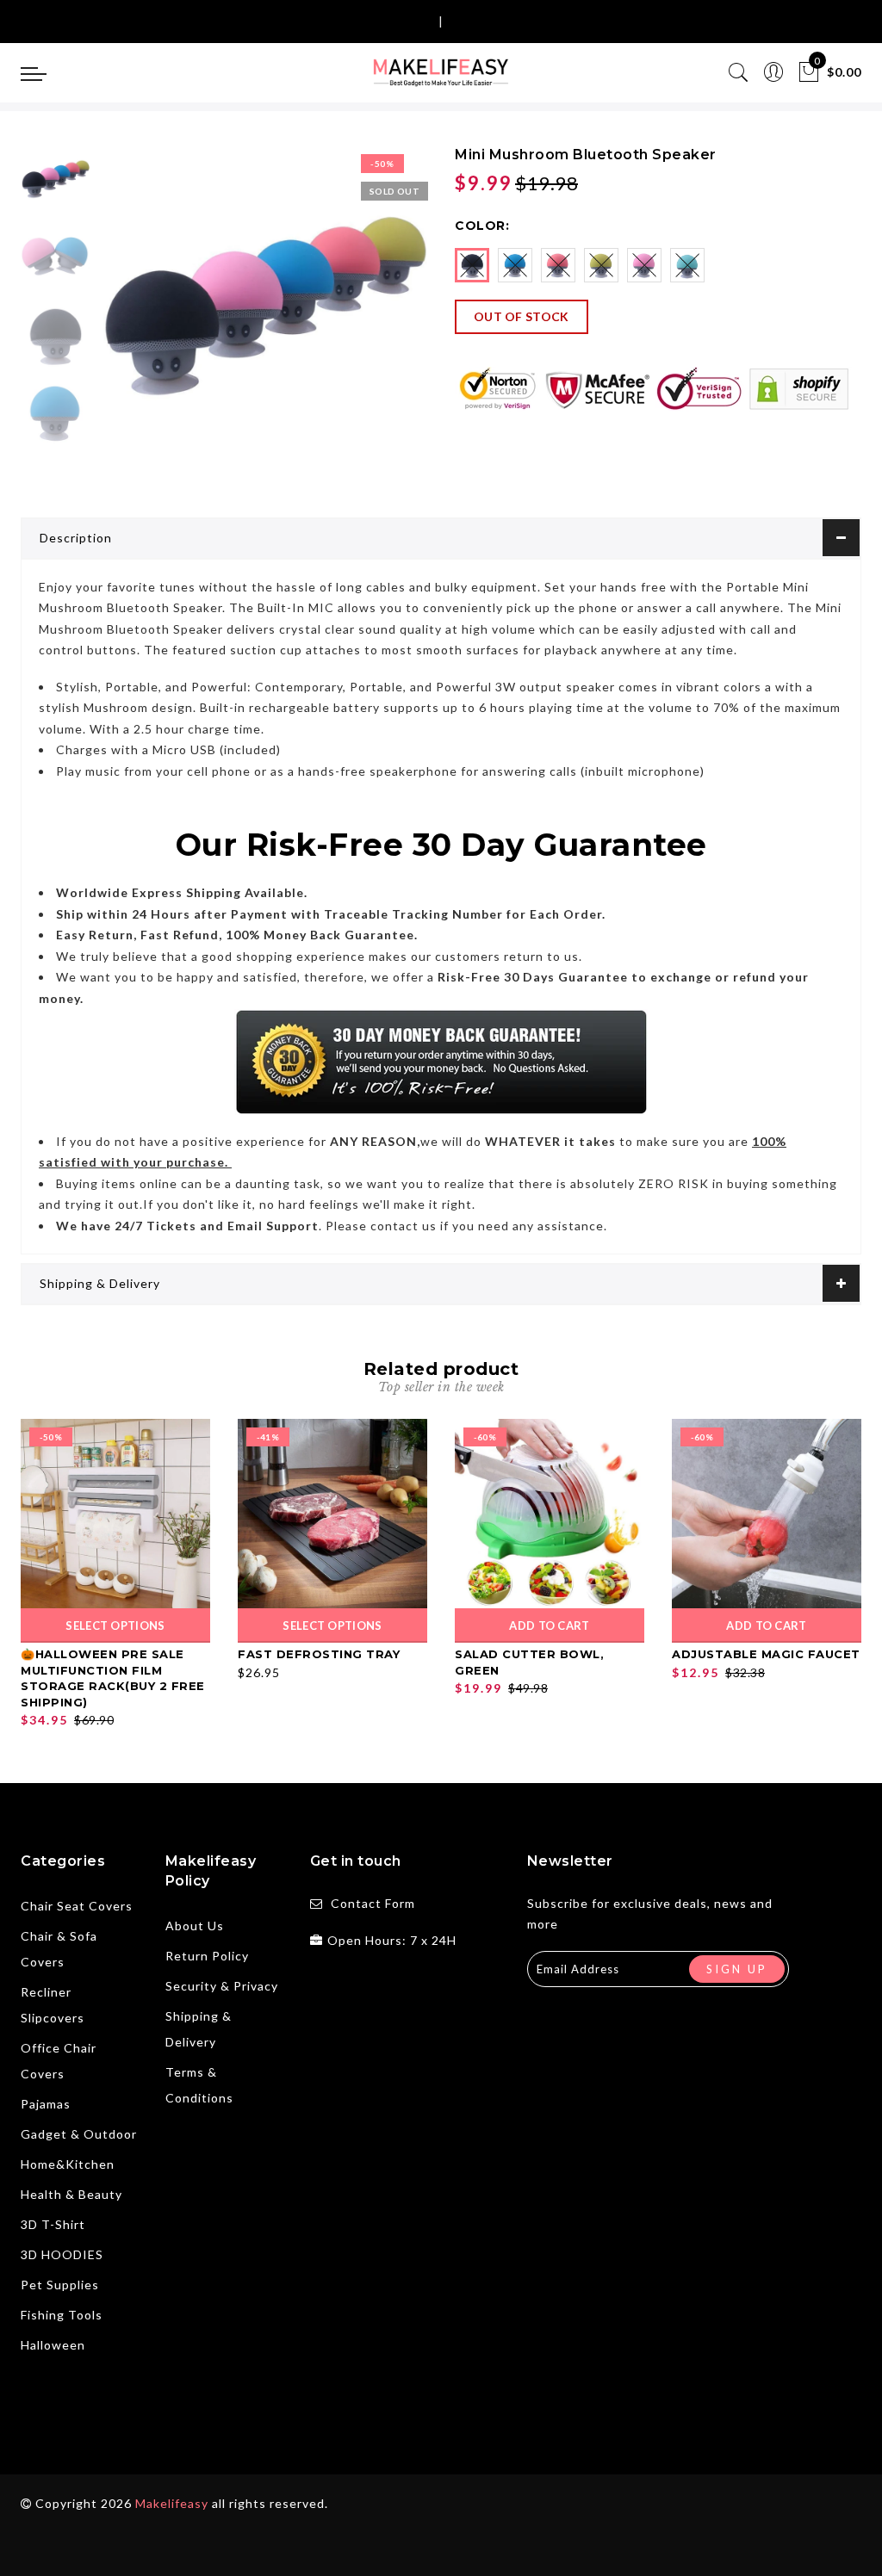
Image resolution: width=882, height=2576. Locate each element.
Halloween (53, 2345)
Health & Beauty (71, 2194)
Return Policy (207, 1956)
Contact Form (373, 1903)
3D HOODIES (62, 2254)
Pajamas (46, 2104)
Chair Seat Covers (77, 1906)
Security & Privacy (222, 1986)
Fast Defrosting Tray (319, 1654)
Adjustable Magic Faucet (766, 1654)
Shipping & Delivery (100, 1283)
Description (76, 538)
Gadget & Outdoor (79, 2134)
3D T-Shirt (53, 2224)
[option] (263, 310)
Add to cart (549, 1625)
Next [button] (374, 319)
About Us (195, 1926)
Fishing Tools (62, 2315)
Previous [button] (130, 320)
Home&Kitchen (68, 2164)
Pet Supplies (60, 2285)
